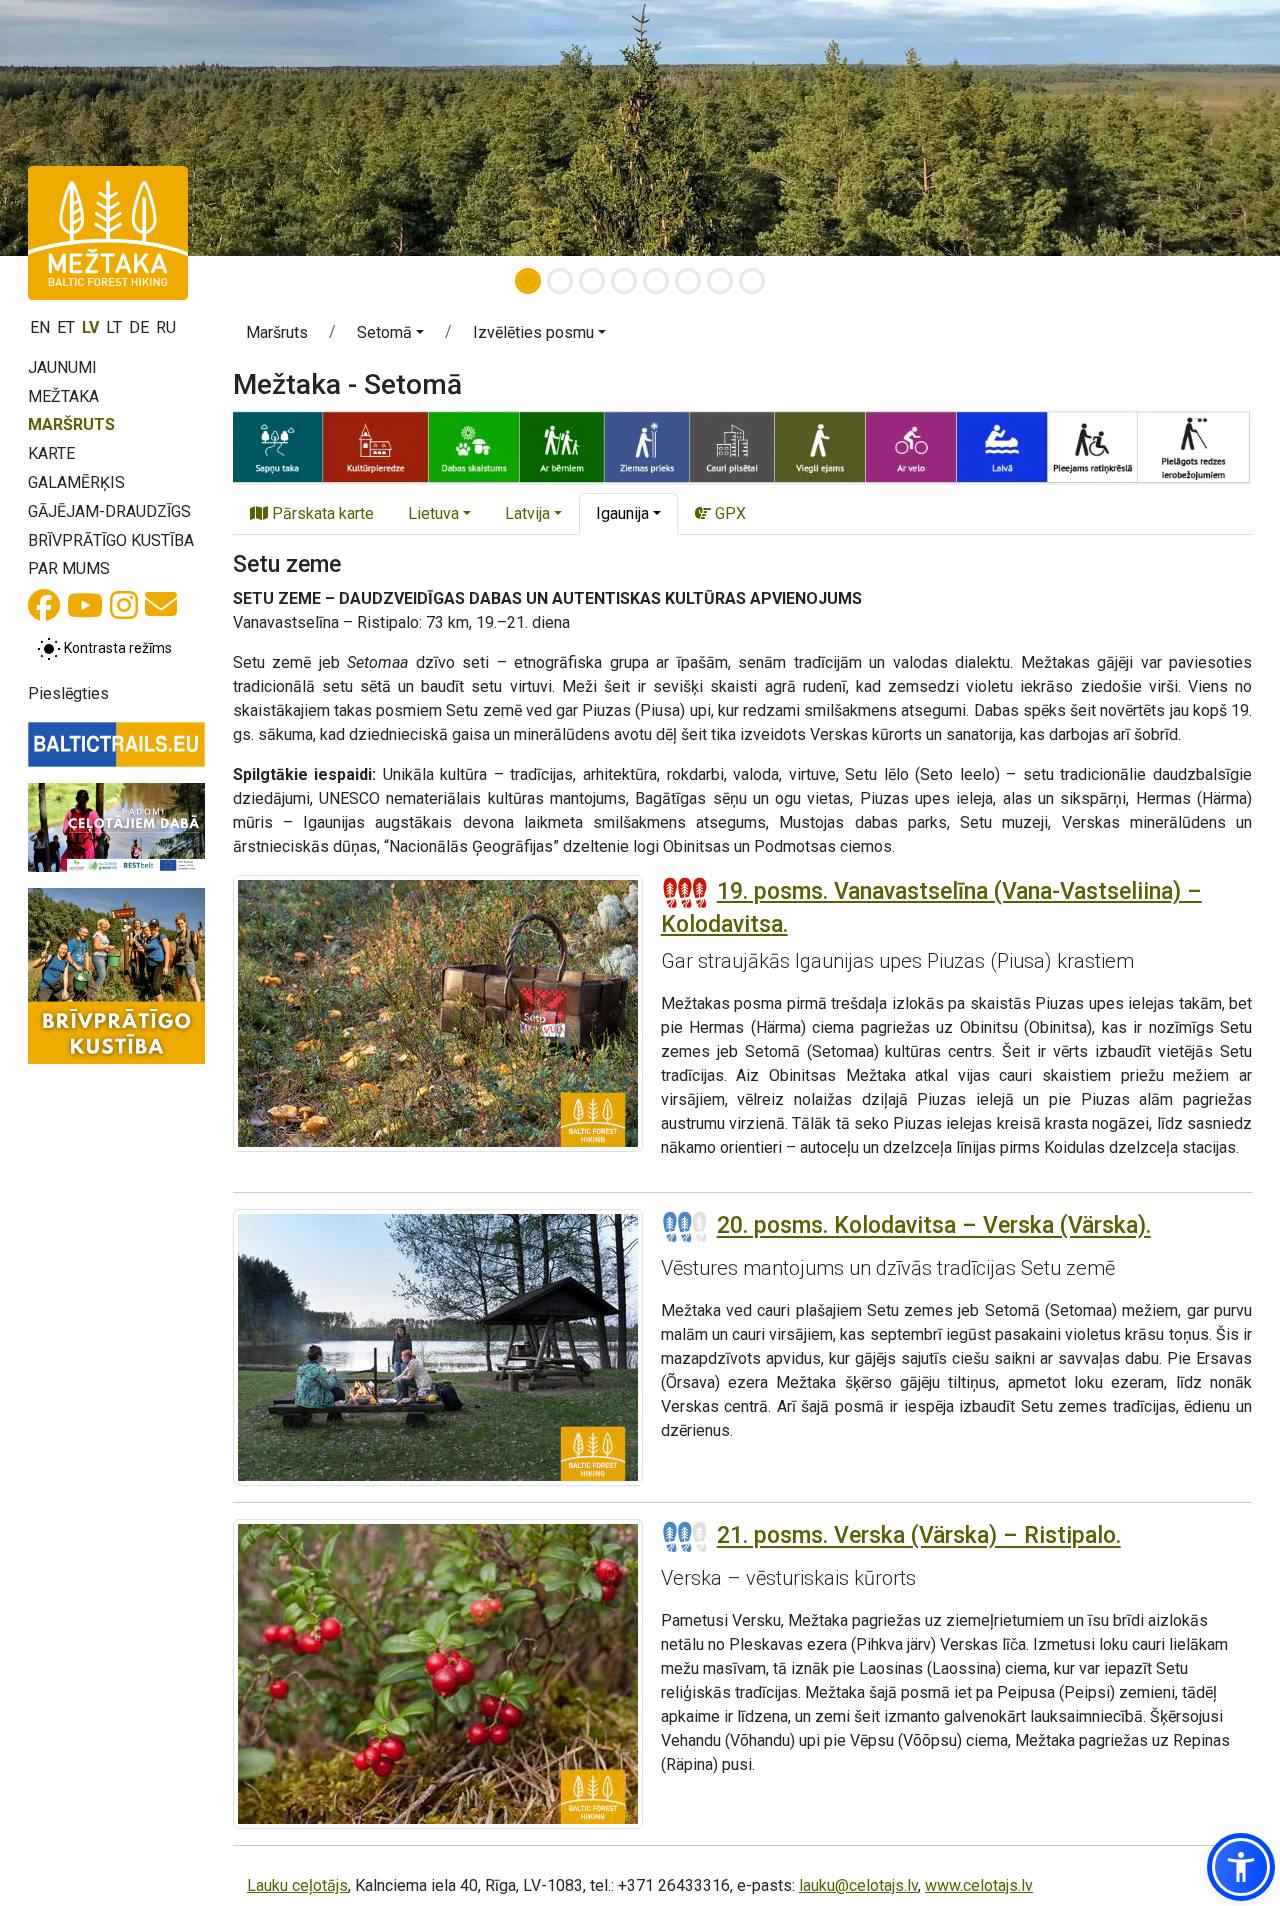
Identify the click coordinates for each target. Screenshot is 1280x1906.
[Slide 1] (528, 281)
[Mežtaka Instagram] (124, 611)
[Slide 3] (592, 281)
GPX (728, 513)
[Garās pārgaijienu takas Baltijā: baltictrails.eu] (116, 744)
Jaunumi (62, 367)
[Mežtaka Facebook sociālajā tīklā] (44, 611)
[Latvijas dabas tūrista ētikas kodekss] (116, 827)
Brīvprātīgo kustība (111, 540)
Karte (51, 453)
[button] (390, 336)
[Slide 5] (656, 281)
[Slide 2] (560, 281)
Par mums (69, 568)
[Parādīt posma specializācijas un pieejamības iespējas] (742, 446)
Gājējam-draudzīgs (109, 511)
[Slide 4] (624, 281)
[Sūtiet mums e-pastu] (161, 610)
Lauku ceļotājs (297, 1885)
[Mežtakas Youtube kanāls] (85, 611)
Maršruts (71, 424)
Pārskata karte (321, 513)
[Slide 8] (752, 281)
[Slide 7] (720, 281)
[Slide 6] (688, 281)
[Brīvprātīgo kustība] (116, 976)
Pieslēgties (68, 693)
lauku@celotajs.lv (858, 1885)
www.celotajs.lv (979, 1885)
